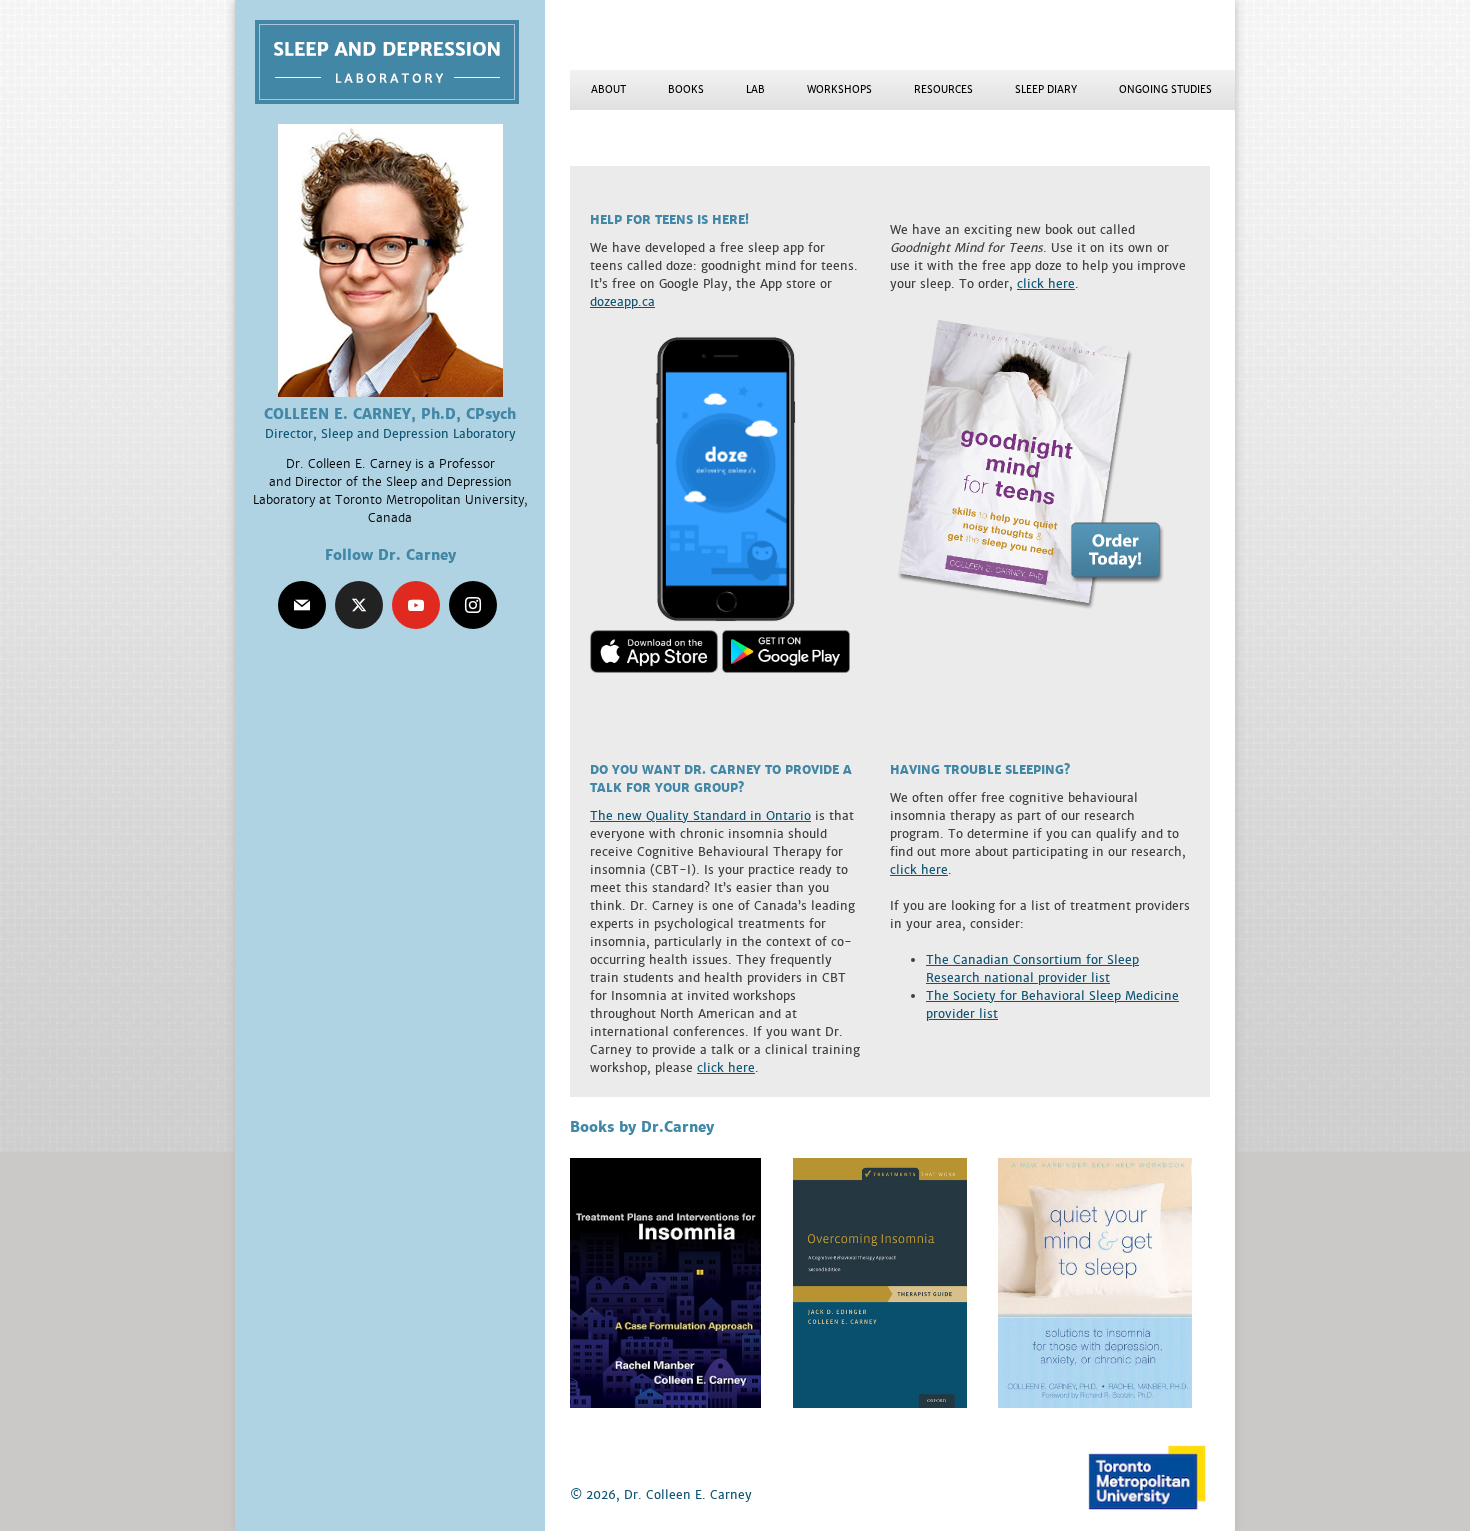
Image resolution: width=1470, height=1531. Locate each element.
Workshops (839, 89)
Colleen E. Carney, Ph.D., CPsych (400, 62)
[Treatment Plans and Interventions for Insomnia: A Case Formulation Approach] (665, 1403)
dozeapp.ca (622, 302)
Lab (755, 89)
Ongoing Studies (1165, 89)
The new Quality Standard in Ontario (700, 816)
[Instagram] (473, 605)
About (608, 89)
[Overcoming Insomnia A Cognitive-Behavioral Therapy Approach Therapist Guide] (880, 1403)
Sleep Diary (1046, 89)
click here (1046, 284)
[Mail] (302, 605)
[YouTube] (416, 605)
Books (686, 89)
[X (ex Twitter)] (359, 605)
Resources (943, 89)
